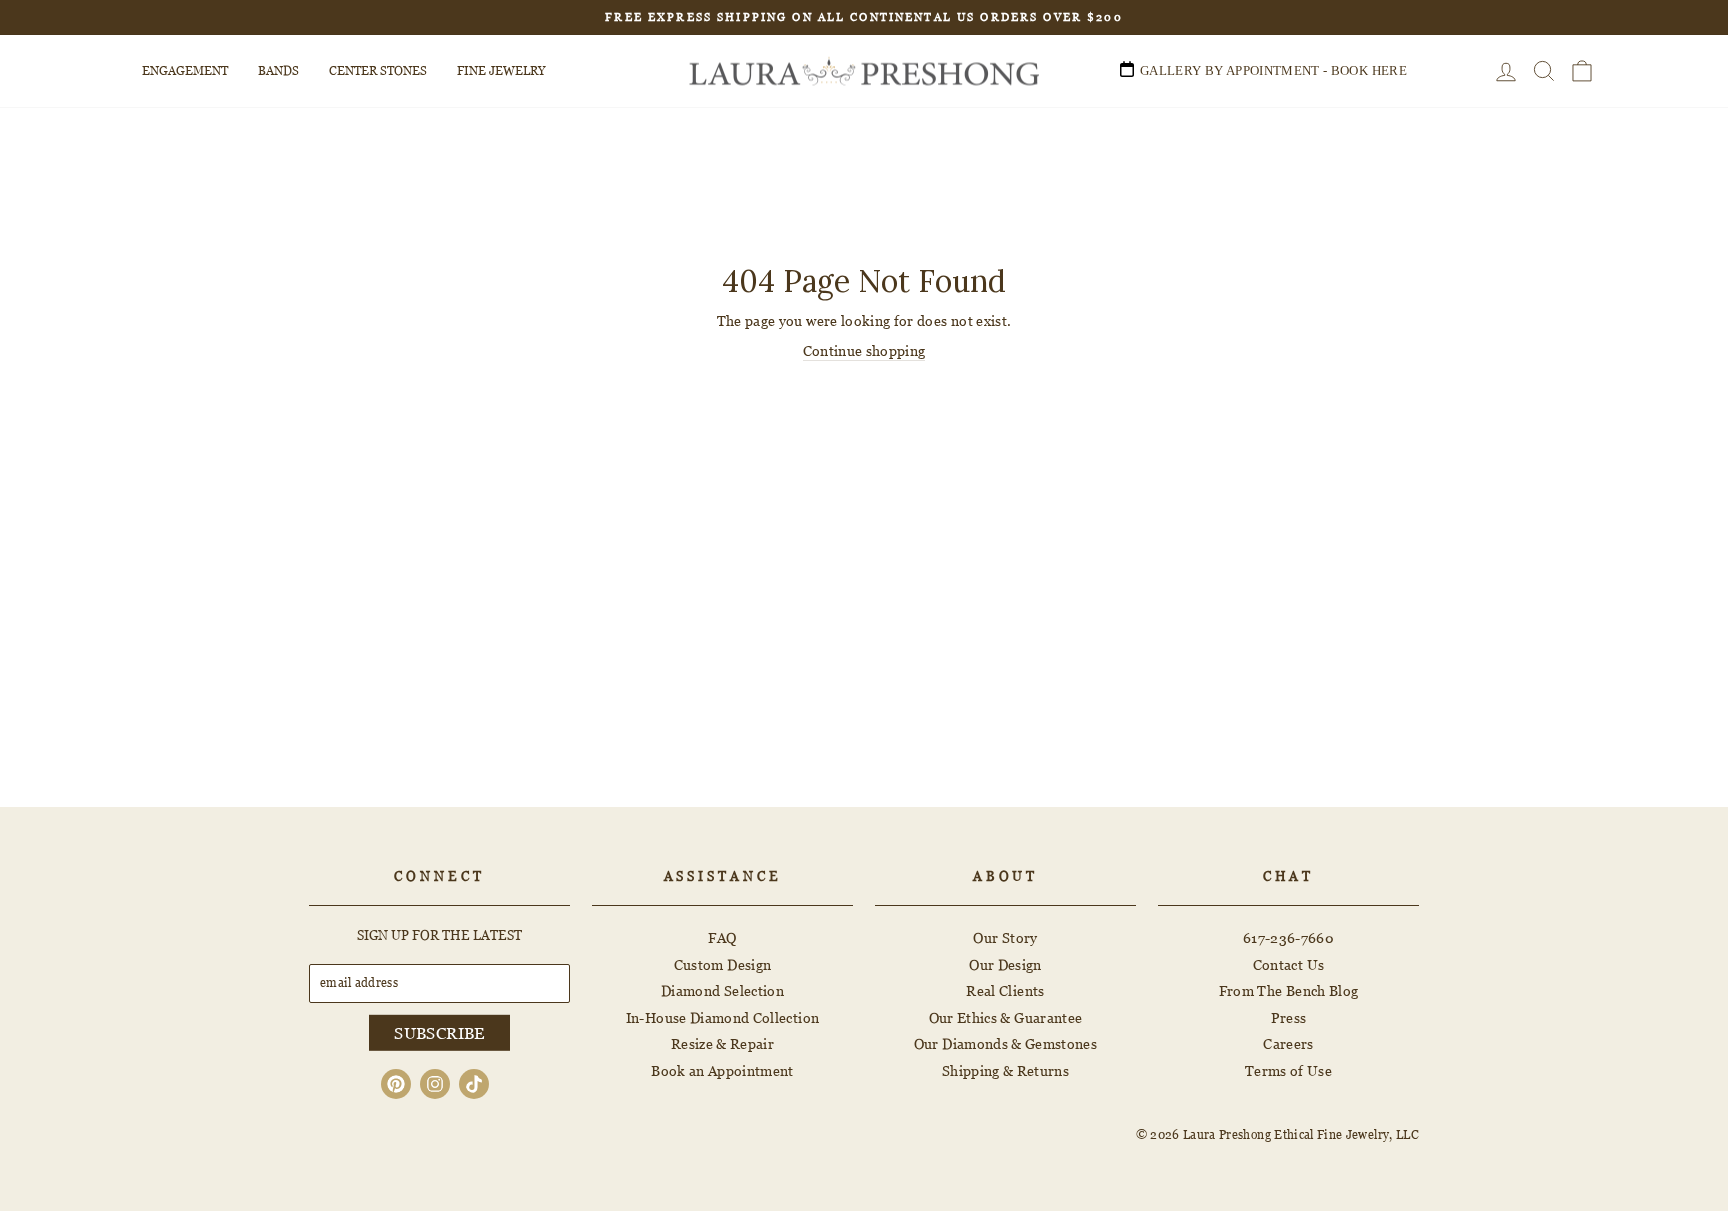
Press (1289, 1017)
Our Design (1005, 964)
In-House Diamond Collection (722, 1017)
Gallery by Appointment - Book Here (1273, 70)
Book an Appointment (722, 1070)
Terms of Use (1288, 1070)
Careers (1288, 1043)
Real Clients (1005, 990)
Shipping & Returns (1005, 1070)
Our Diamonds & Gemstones (1005, 1043)
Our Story (1005, 937)
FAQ (722, 937)
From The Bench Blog (1289, 990)
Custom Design (723, 964)
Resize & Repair (722, 1043)
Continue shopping (864, 350)
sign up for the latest (439, 935)
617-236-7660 (1288, 937)
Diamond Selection (722, 990)
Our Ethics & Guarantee (1006, 1017)
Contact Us (1289, 964)
